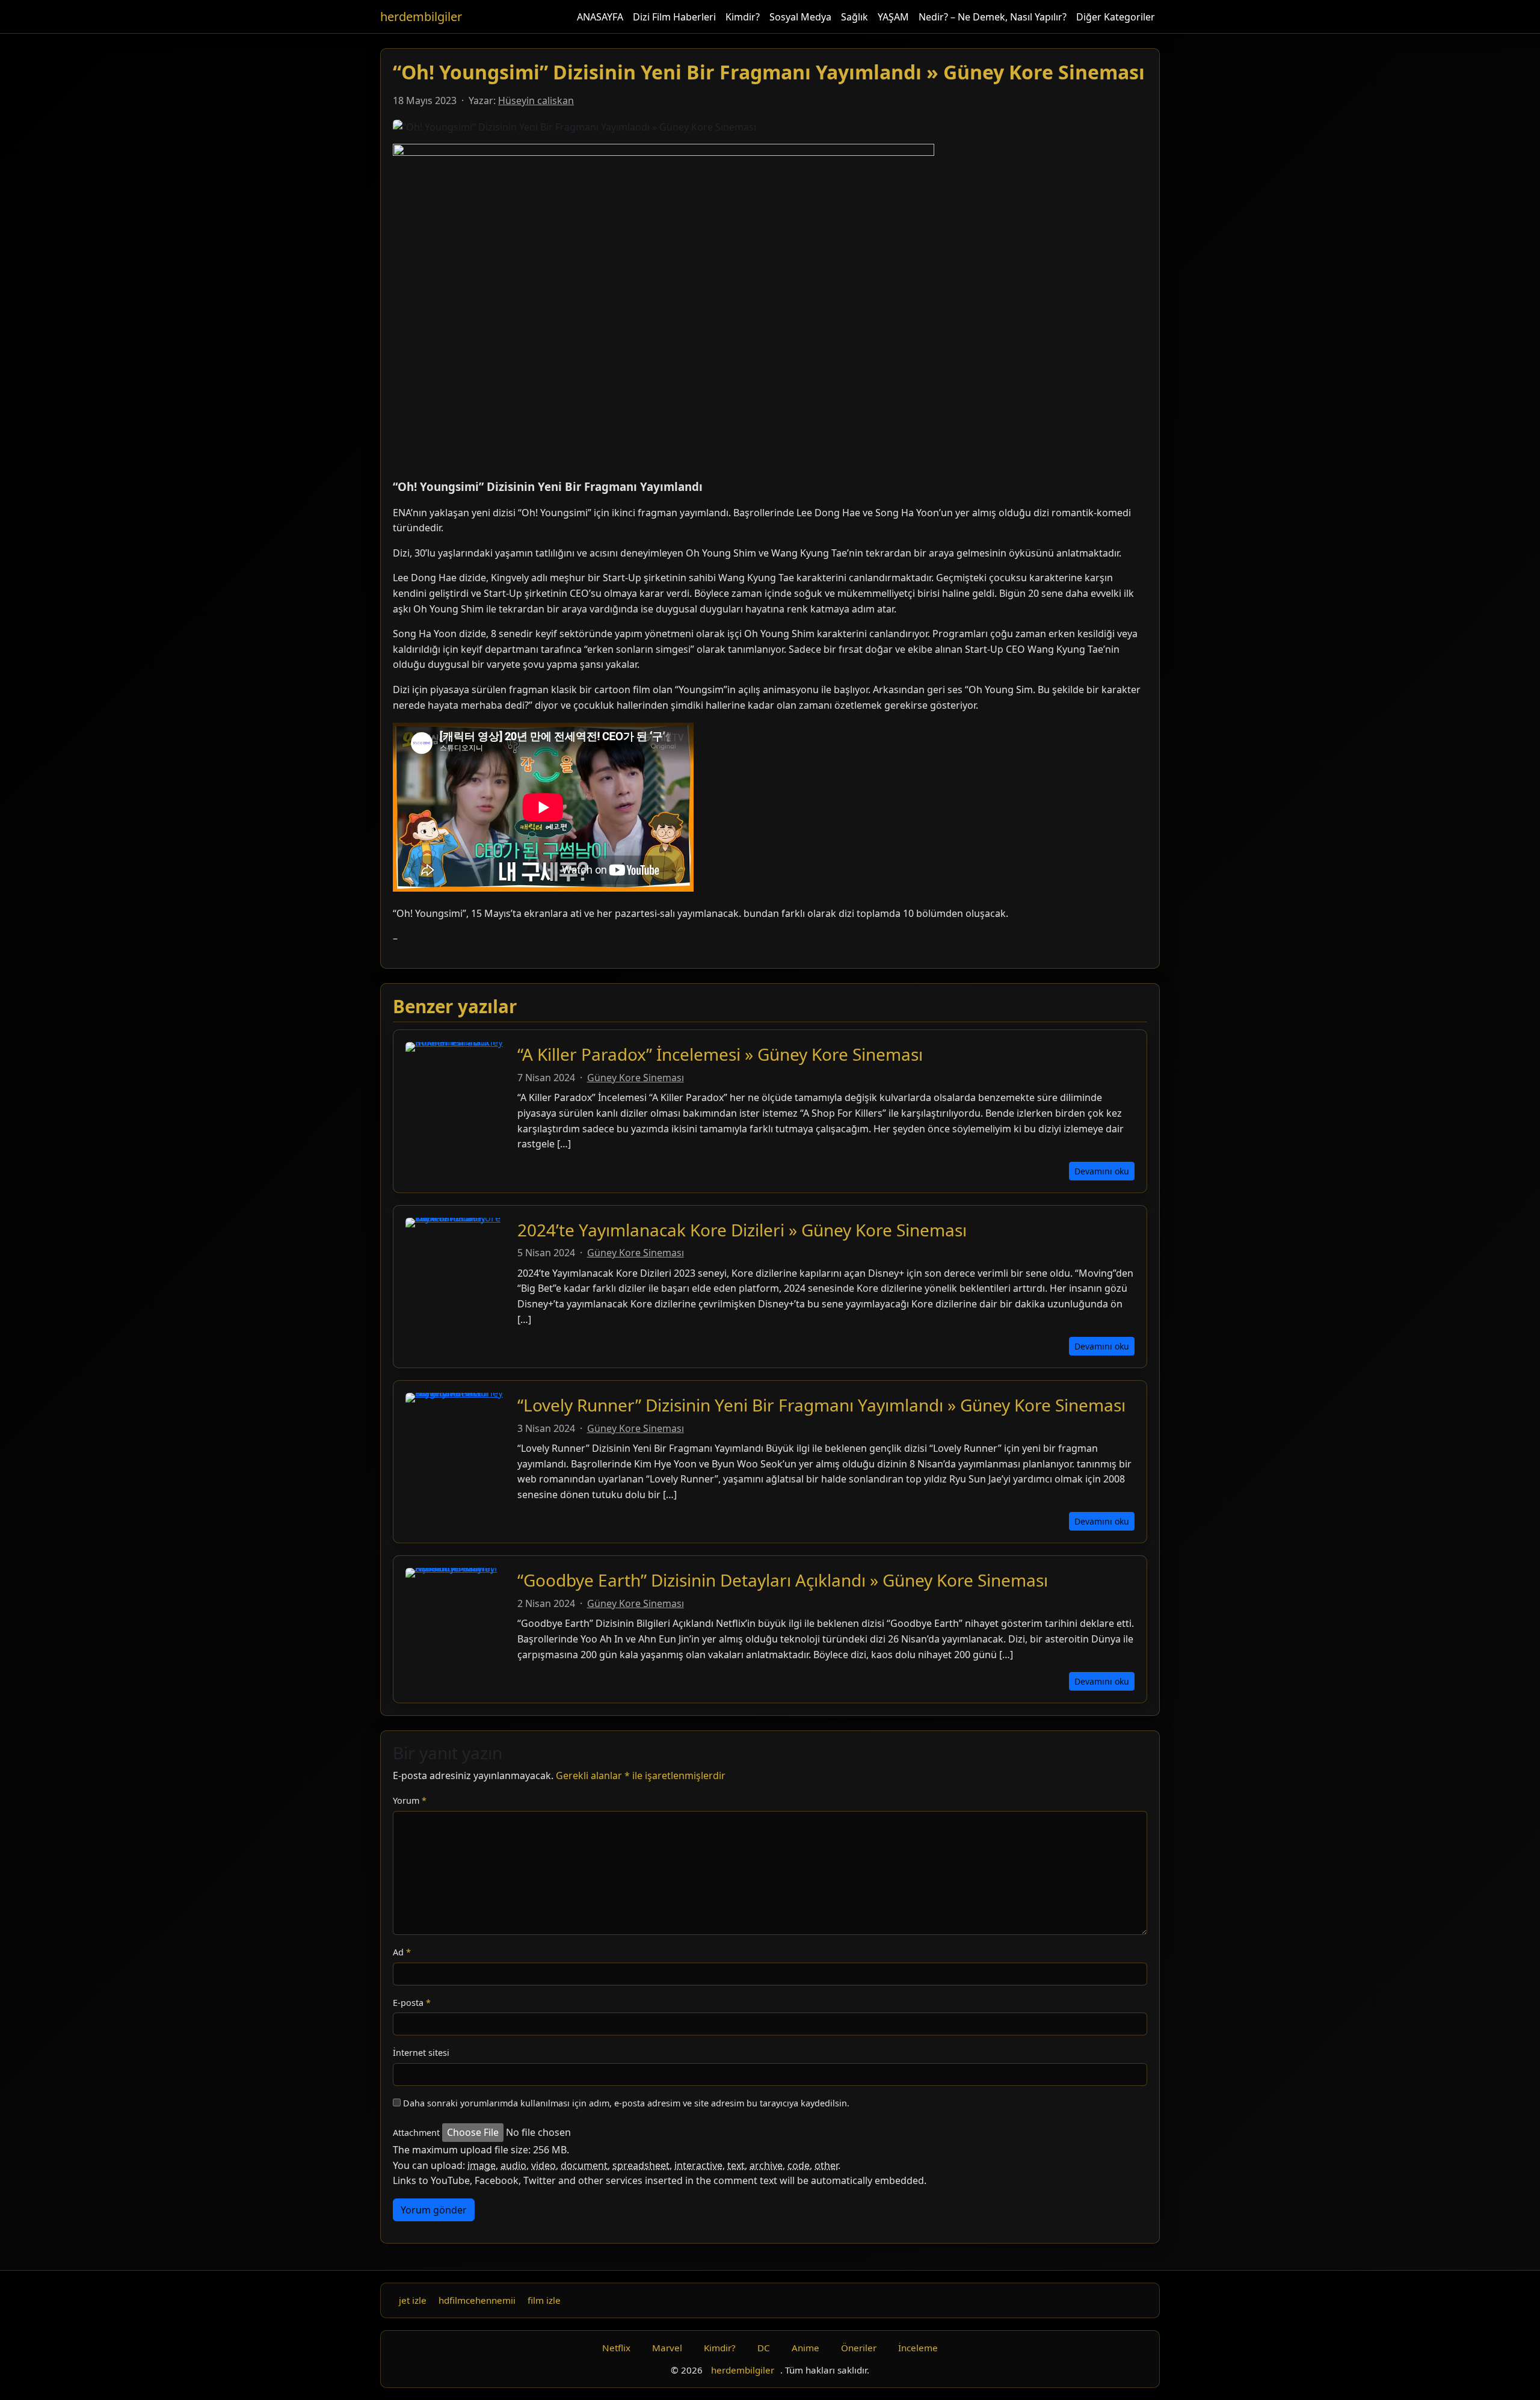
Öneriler (859, 2348)
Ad (402, 1952)
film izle (544, 2300)
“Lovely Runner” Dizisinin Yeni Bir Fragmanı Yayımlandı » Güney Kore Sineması (821, 1405)
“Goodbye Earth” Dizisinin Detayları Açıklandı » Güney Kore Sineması (783, 1580)
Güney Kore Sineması (636, 1078)
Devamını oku (1102, 1171)
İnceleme (918, 2348)
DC (764, 2348)
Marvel (667, 2348)
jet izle (413, 2300)
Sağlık (855, 17)
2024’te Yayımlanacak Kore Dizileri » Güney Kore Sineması (742, 1230)
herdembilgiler (421, 17)
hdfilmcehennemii (477, 2300)
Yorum (410, 1800)
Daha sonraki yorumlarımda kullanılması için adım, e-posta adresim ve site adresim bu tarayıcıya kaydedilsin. (626, 2103)
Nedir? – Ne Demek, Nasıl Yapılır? (993, 17)
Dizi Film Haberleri (674, 17)
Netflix (616, 2348)
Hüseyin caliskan (536, 100)
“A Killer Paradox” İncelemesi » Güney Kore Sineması (720, 1054)
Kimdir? (743, 17)
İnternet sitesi (421, 2053)
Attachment (416, 2133)
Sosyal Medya (800, 17)
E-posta (412, 2003)
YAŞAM (893, 17)
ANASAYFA (600, 17)
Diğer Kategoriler (1116, 17)
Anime (805, 2348)
